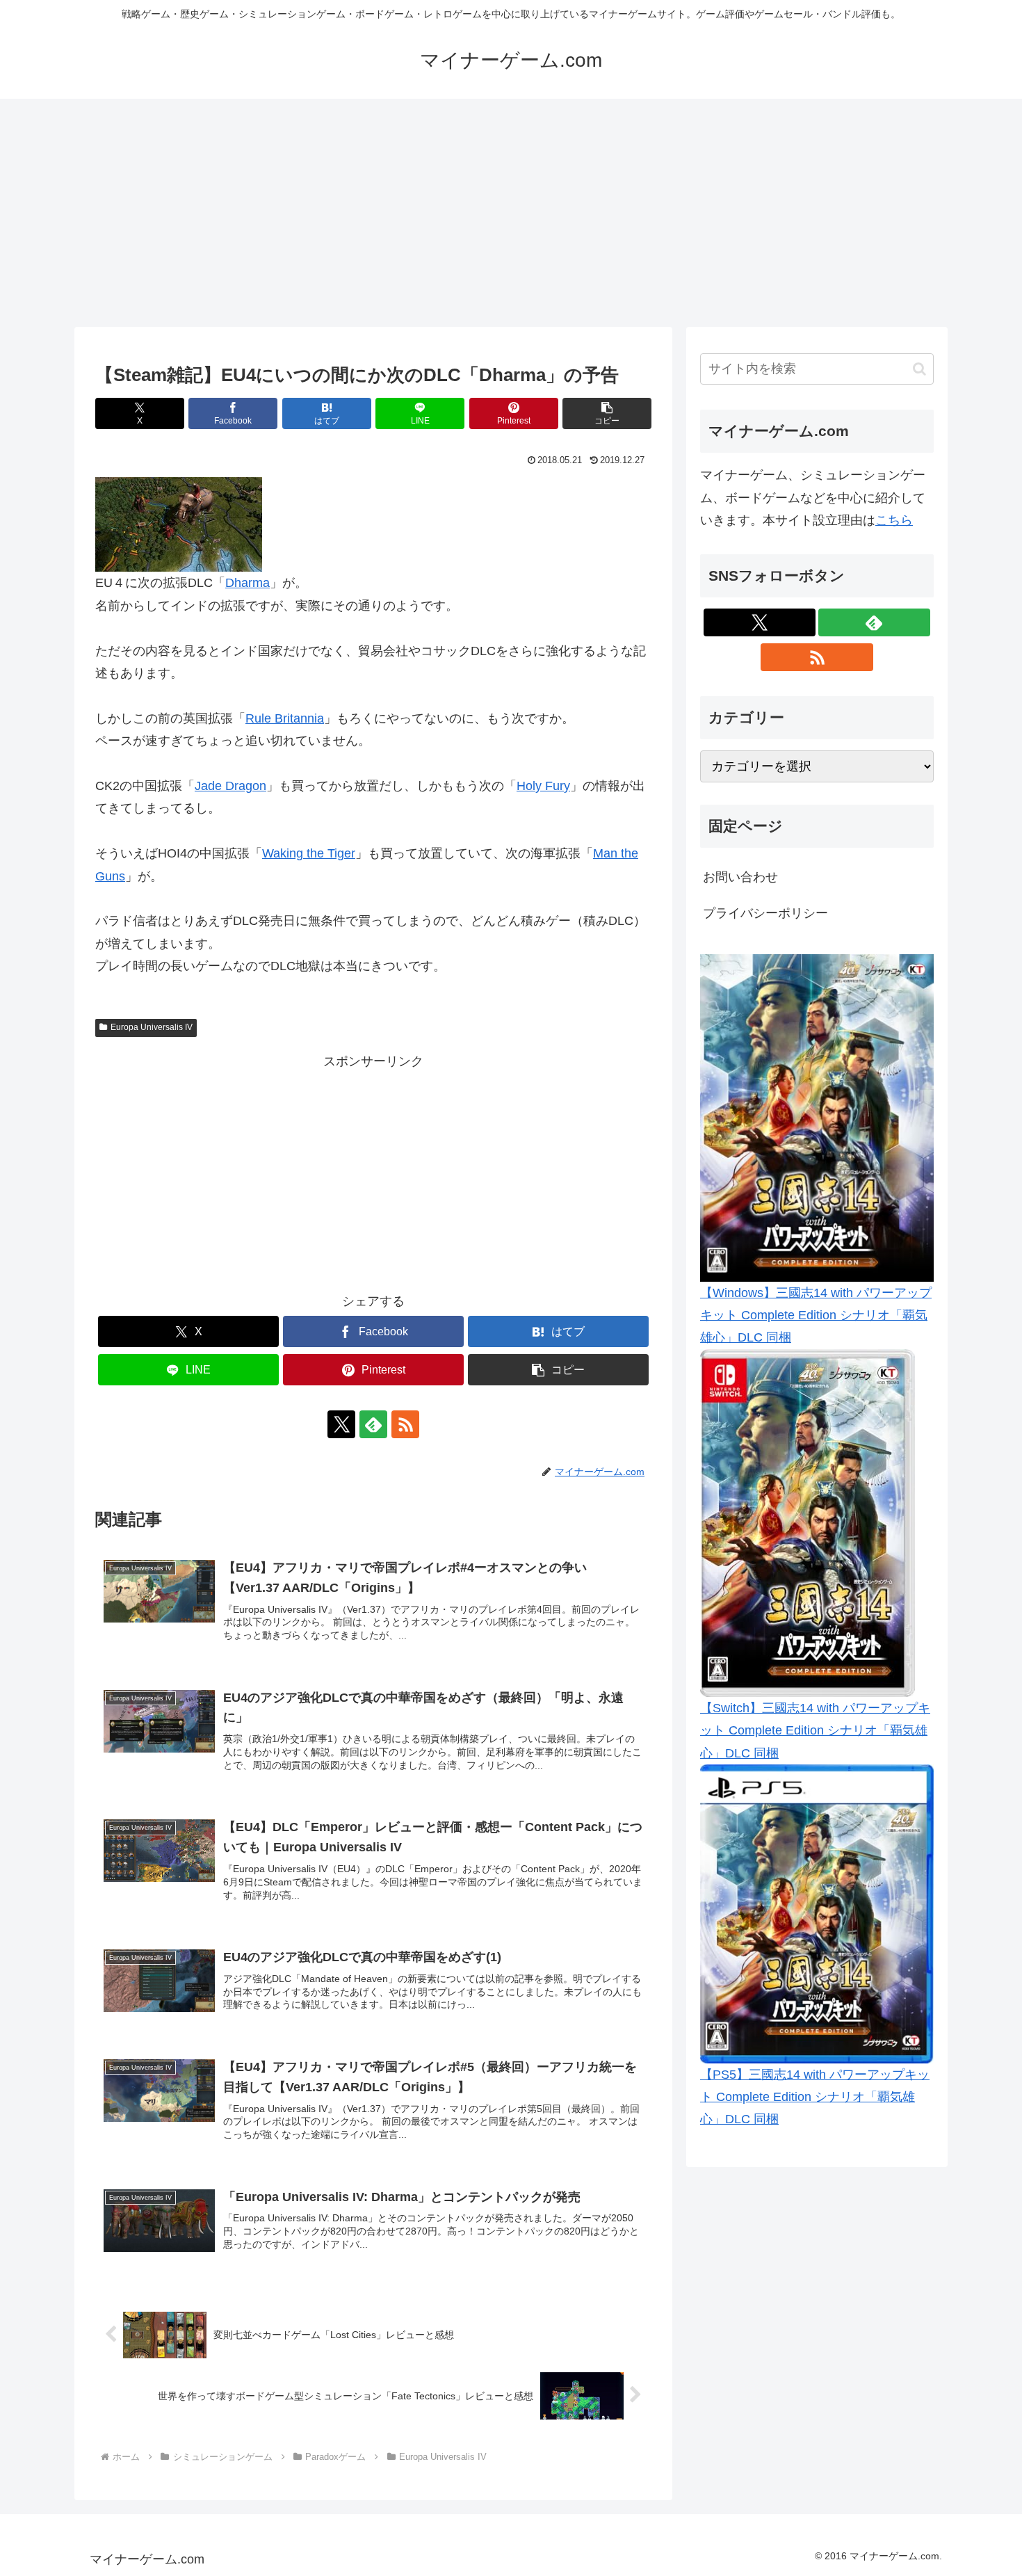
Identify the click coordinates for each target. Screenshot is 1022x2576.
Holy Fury (543, 786)
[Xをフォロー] (341, 1424)
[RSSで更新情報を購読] (405, 1424)
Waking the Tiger (309, 853)
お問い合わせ (740, 877)
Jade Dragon (230, 786)
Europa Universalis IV (152, 1027)
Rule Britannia (285, 718)
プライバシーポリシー (765, 913)
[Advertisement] (511, 213)
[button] (607, 413)
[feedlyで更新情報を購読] (373, 1424)
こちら (894, 520)
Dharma (248, 583)
